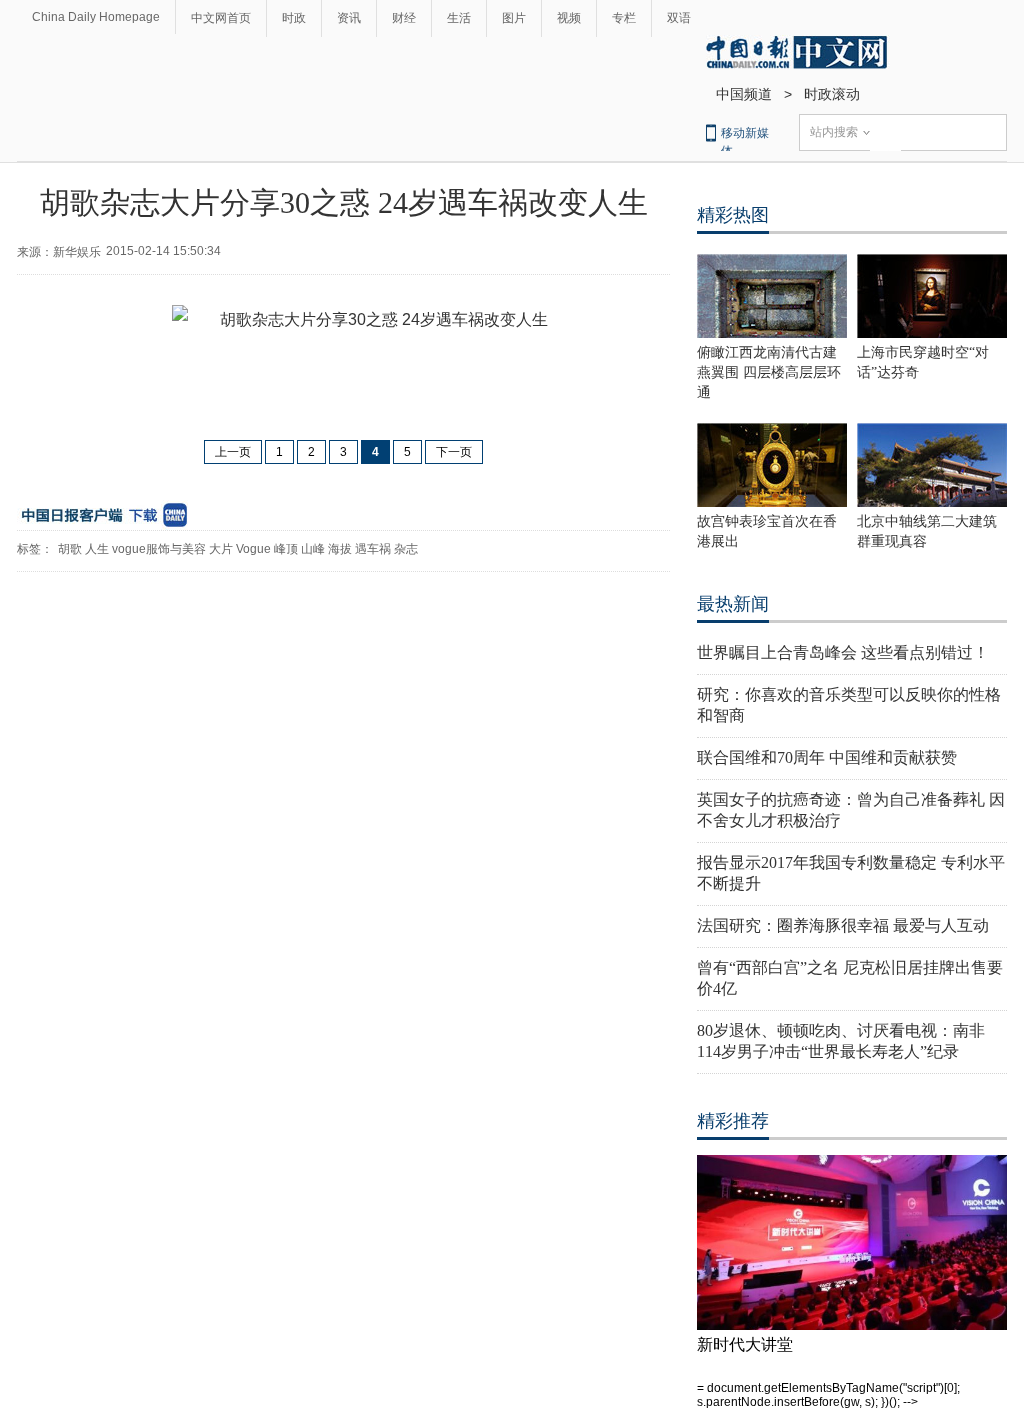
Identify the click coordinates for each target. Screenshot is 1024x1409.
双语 (679, 18)
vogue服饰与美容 (159, 549)
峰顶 (286, 549)
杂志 (406, 549)
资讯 (349, 18)
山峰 (313, 549)
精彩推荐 (733, 1121)
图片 (514, 18)
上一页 (233, 452)
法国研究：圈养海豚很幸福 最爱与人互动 (843, 925)
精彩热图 (733, 215)
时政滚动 (832, 94)
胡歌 (70, 549)
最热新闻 (733, 604)
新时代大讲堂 (745, 1344)
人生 (97, 549)
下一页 (454, 452)
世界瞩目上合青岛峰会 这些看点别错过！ (843, 652)
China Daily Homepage (96, 17)
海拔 (340, 549)
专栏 (624, 18)
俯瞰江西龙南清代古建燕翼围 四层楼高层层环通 (769, 372)
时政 (294, 18)
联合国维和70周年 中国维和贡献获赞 (827, 757)
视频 (569, 18)
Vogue (253, 549)
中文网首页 (221, 18)
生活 (459, 18)
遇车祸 (373, 549)
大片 (221, 549)
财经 (404, 18)
